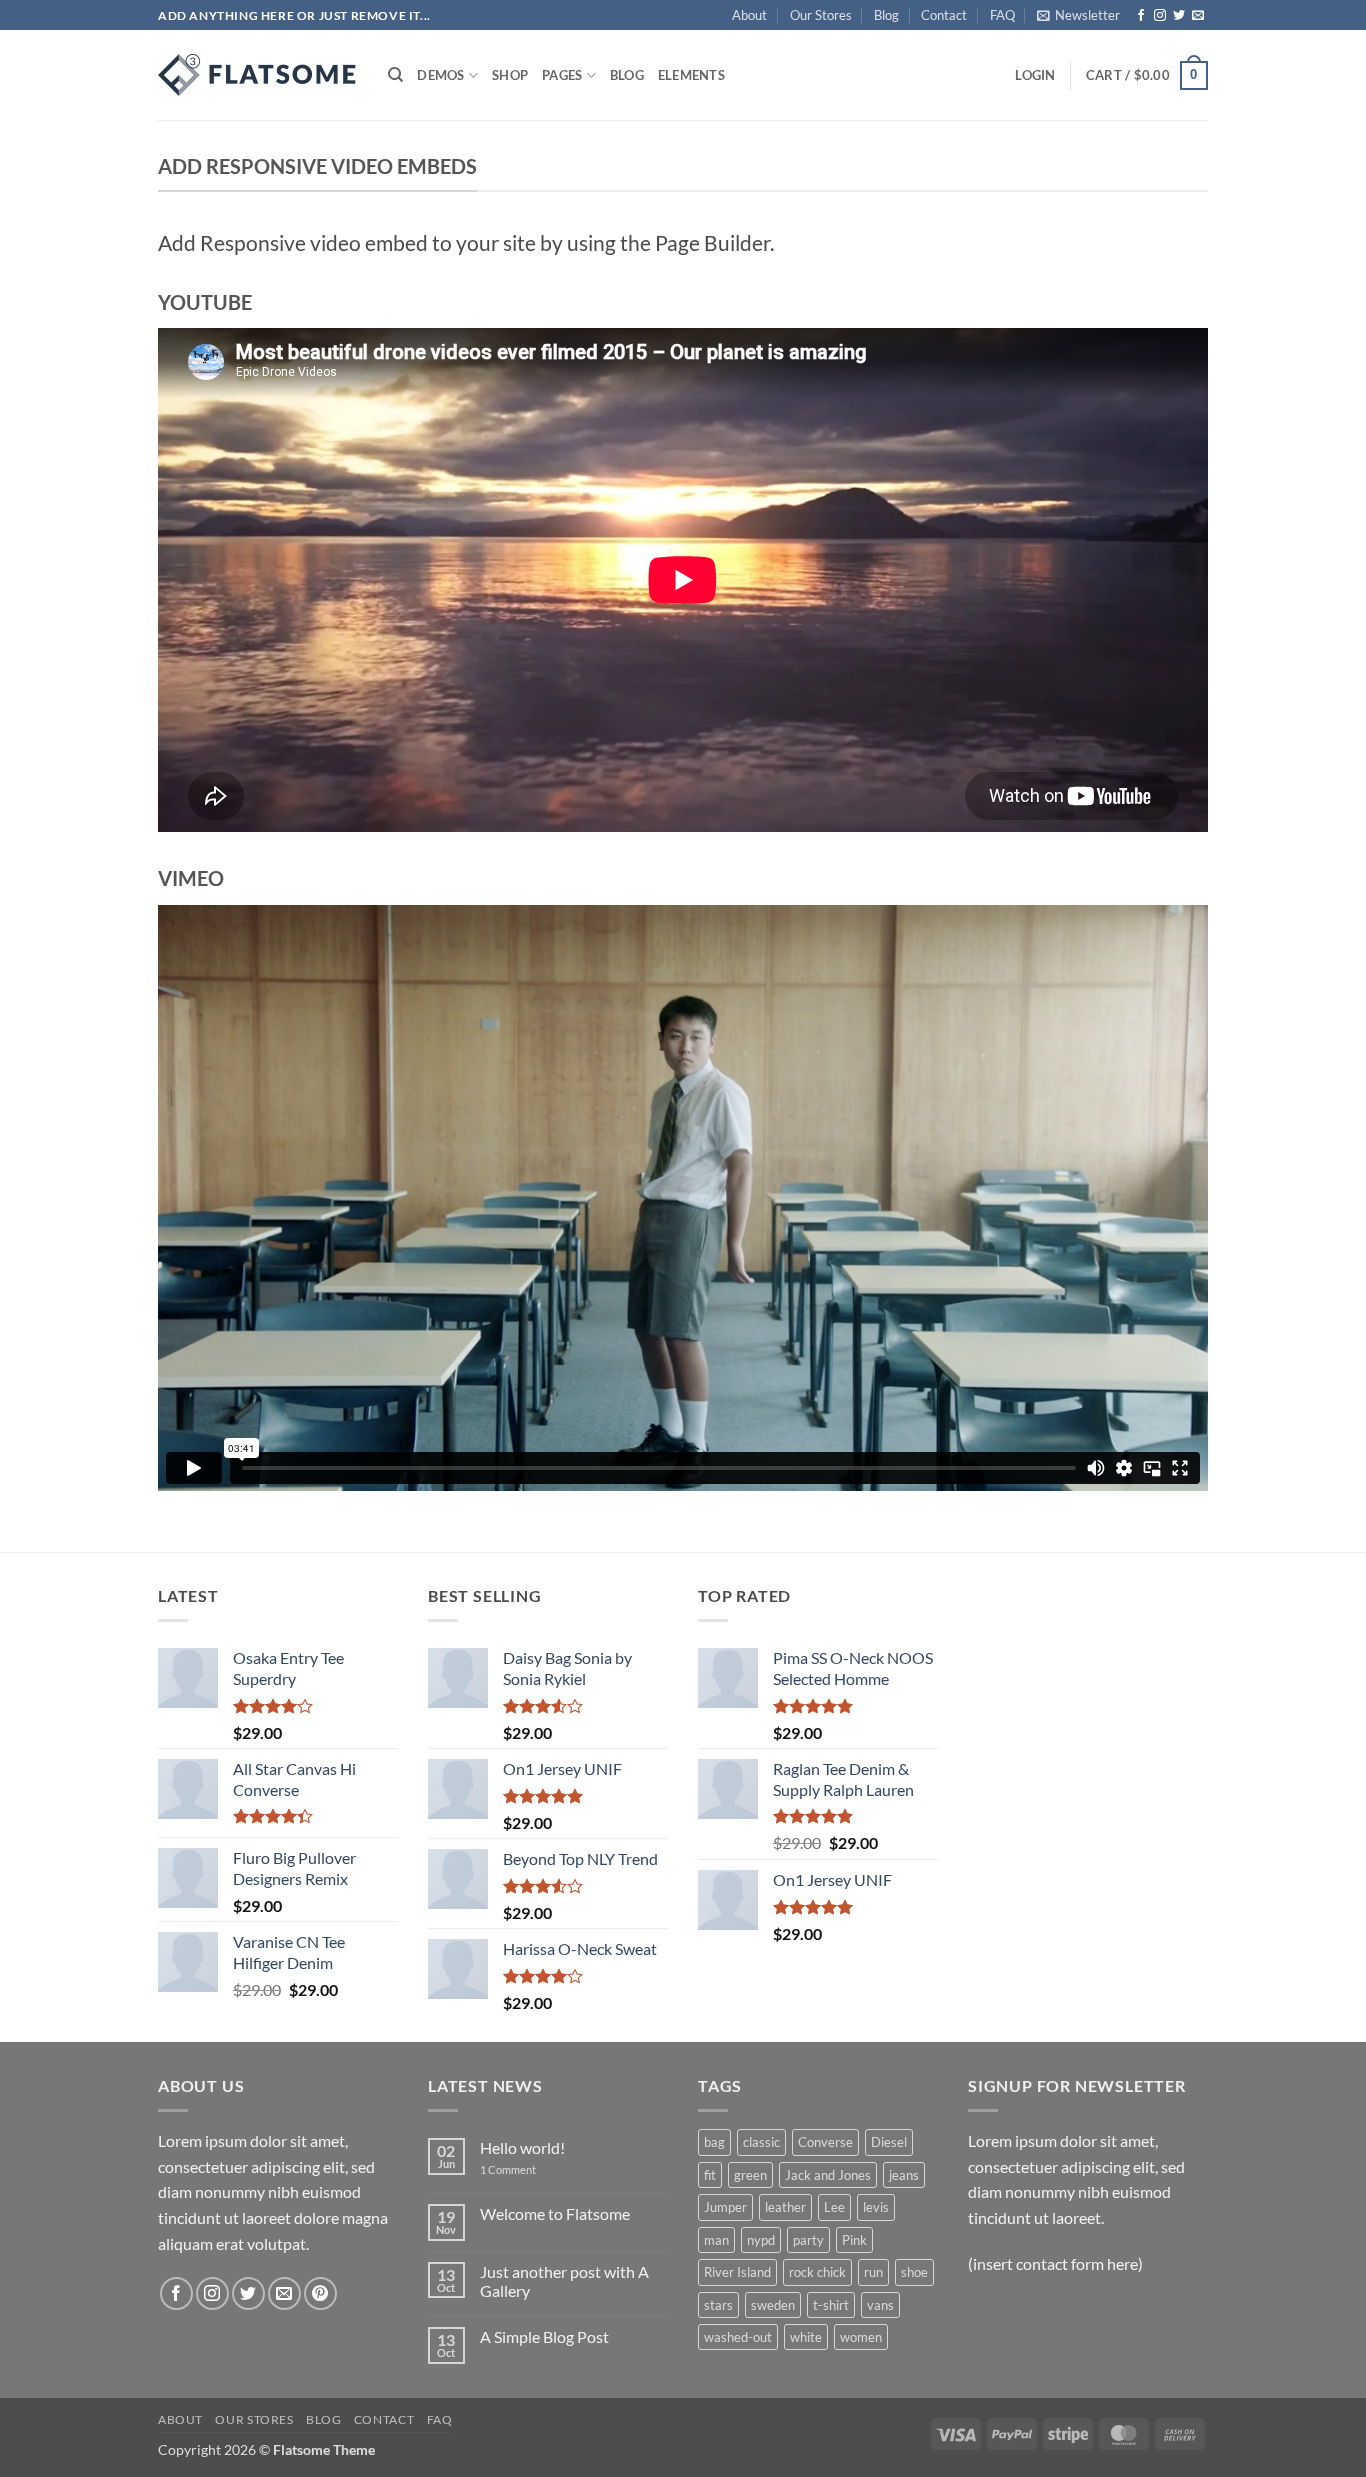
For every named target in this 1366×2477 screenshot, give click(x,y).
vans (880, 2305)
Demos (440, 75)
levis (876, 2207)
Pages (562, 75)
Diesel (889, 2142)
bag (714, 2142)
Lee (834, 2207)
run (873, 2272)
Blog (886, 15)
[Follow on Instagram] (1160, 16)
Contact (944, 15)
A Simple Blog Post (544, 2336)
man (716, 2240)
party (808, 2240)
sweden (773, 2305)
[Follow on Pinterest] (320, 2293)
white (806, 2337)
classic (761, 2142)
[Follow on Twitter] (1179, 16)
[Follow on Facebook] (1141, 16)
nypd (761, 2240)
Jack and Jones (828, 2175)
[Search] (395, 75)
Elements (691, 75)
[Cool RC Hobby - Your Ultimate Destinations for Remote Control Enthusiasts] (258, 75)
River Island (737, 2272)
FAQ (1002, 15)
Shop (510, 75)
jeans (904, 2175)
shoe (914, 2272)
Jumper (725, 2207)
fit (710, 2175)
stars (718, 2305)
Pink (854, 2240)
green (750, 2175)
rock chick (817, 2272)
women (861, 2337)
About (749, 15)
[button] (1078, 15)
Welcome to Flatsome (555, 2213)
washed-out (738, 2337)
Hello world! (522, 2147)
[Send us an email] (1198, 16)
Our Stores (821, 15)
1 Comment (523, 2169)
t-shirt (831, 2305)
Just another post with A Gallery (564, 2281)
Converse (825, 2142)
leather (785, 2207)
